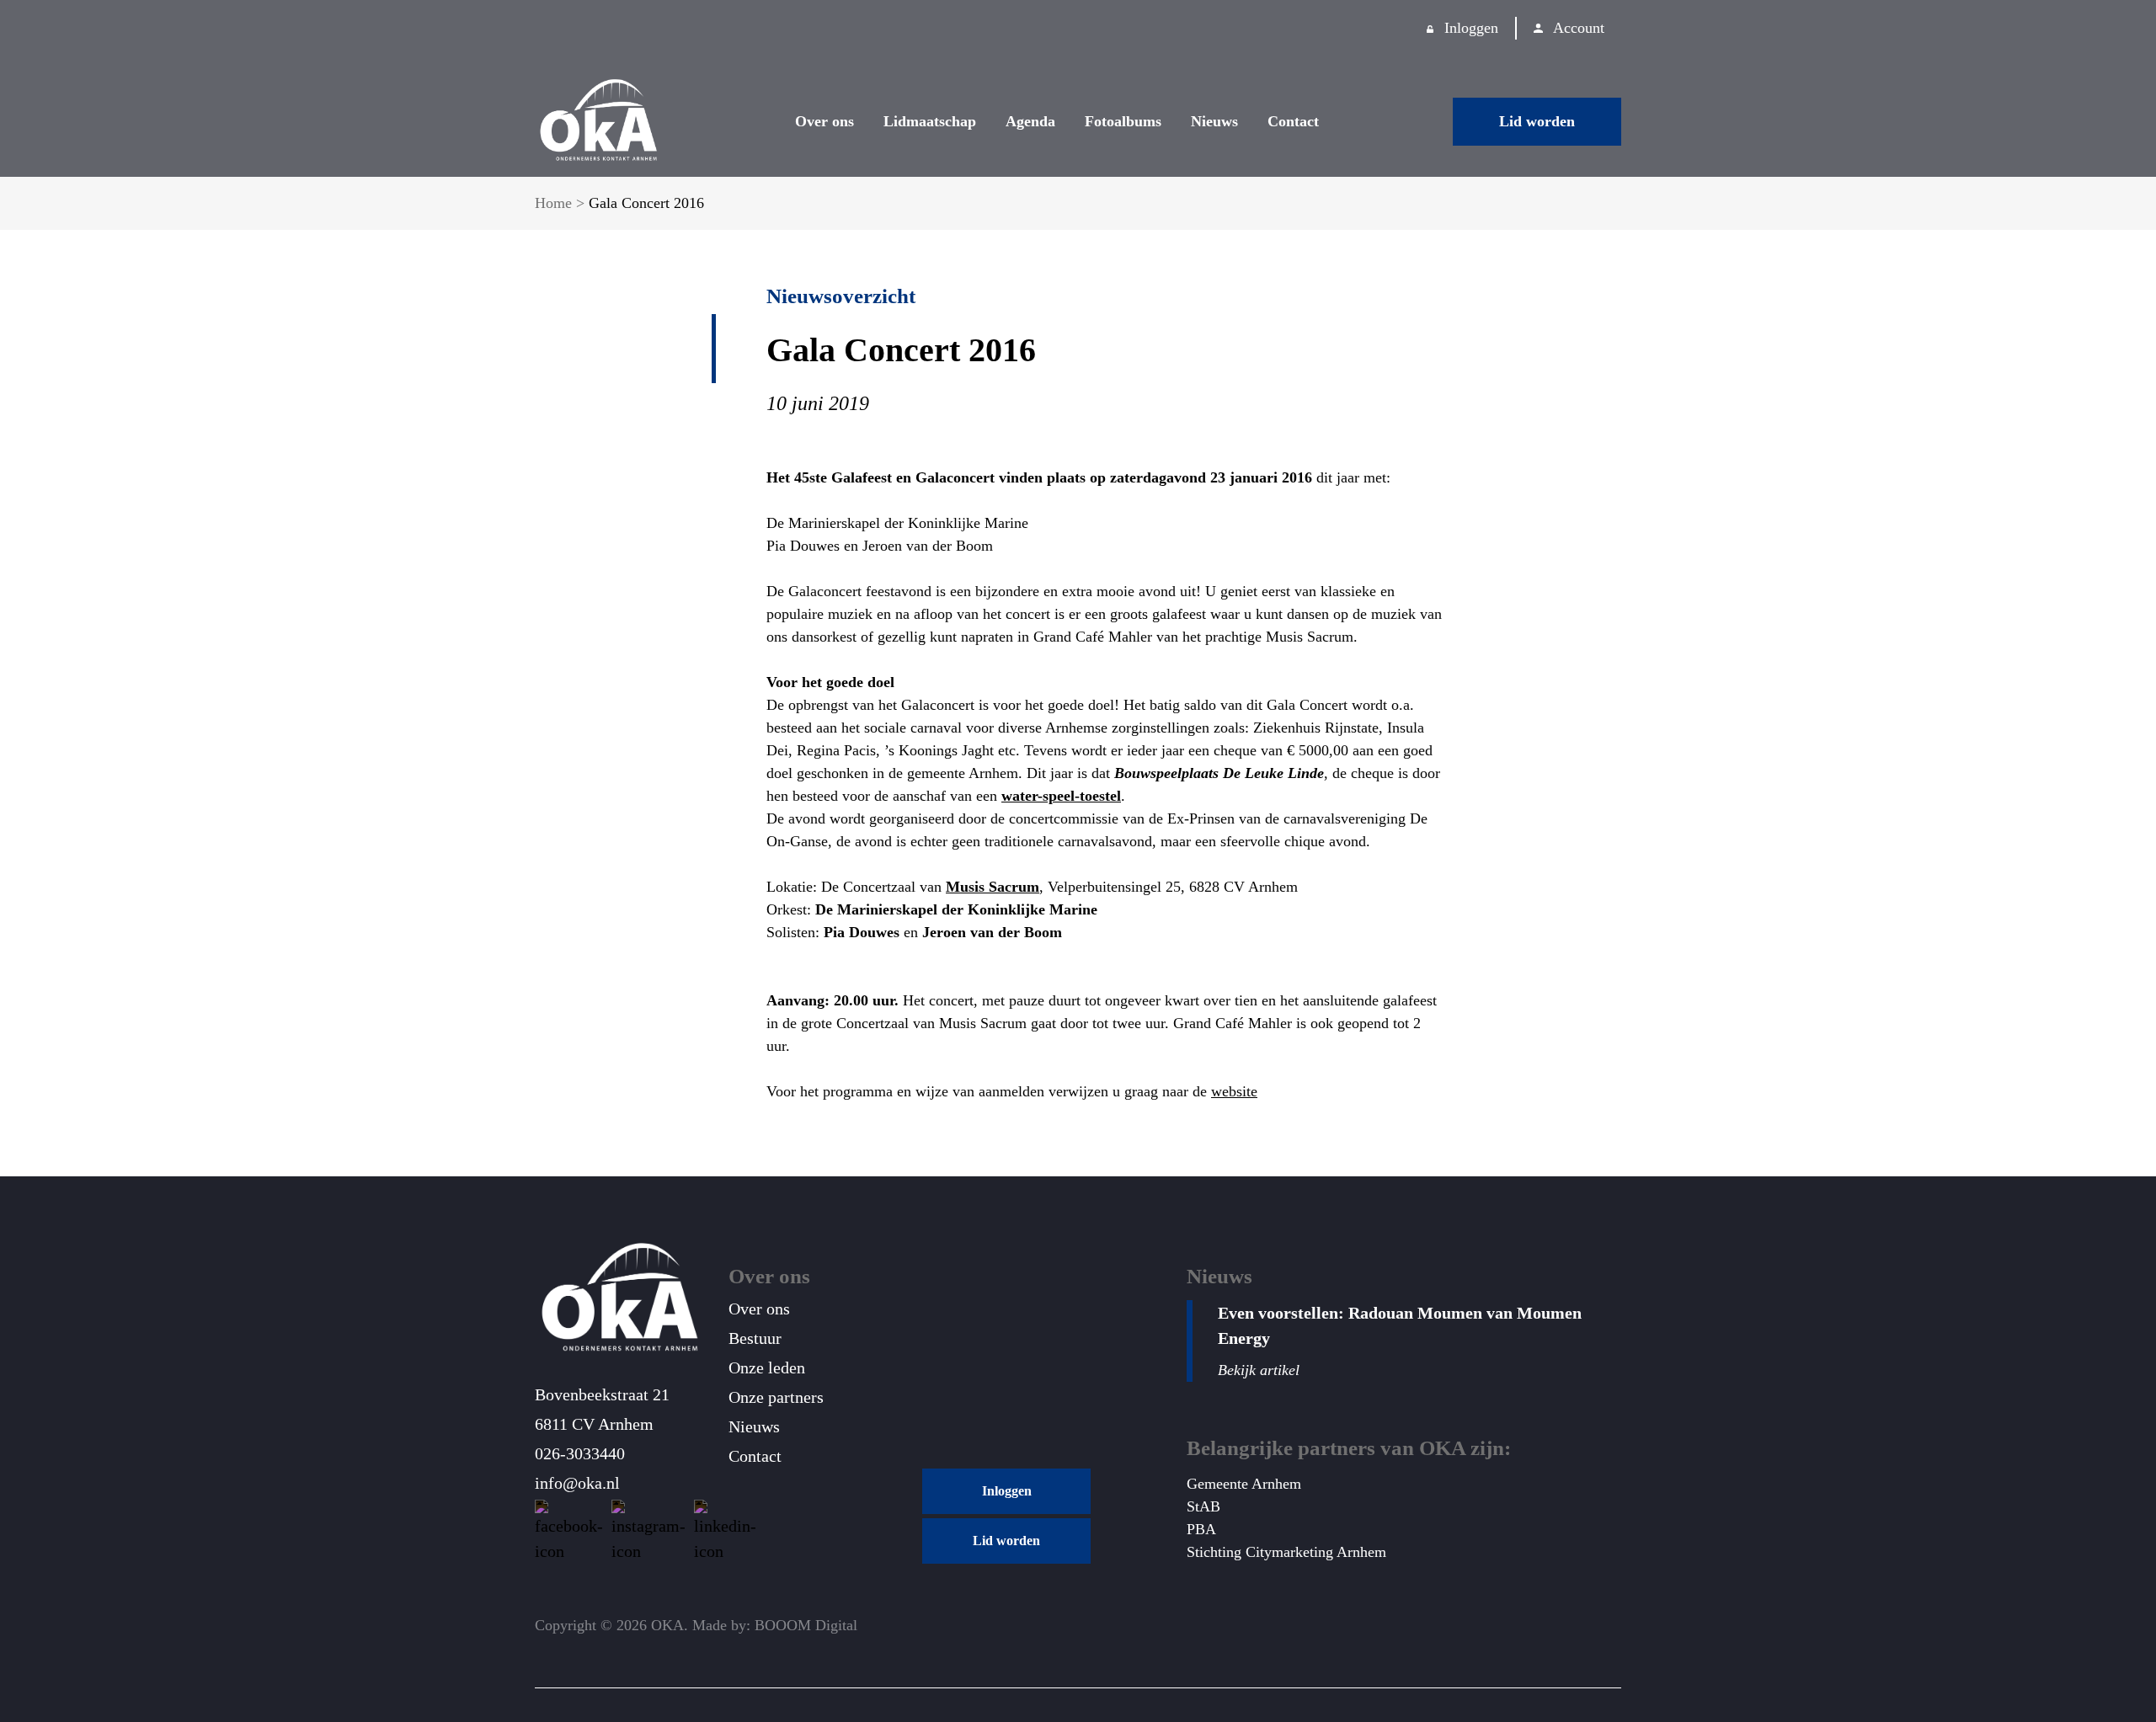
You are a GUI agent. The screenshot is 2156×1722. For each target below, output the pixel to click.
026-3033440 (580, 1453)
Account (1579, 28)
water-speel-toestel (1061, 796)
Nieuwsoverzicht (841, 296)
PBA (1201, 1529)
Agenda (1030, 121)
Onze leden (767, 1367)
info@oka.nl (577, 1483)
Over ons (825, 121)
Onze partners (776, 1397)
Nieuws (1214, 121)
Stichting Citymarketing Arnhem (1286, 1552)
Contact (1293, 121)
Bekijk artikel (1259, 1370)
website (1234, 1091)
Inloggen (1471, 28)
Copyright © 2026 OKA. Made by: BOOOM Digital (696, 1625)
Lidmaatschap (930, 121)
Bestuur (755, 1338)
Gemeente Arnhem (1244, 1484)
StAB (1203, 1506)
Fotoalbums (1123, 121)
